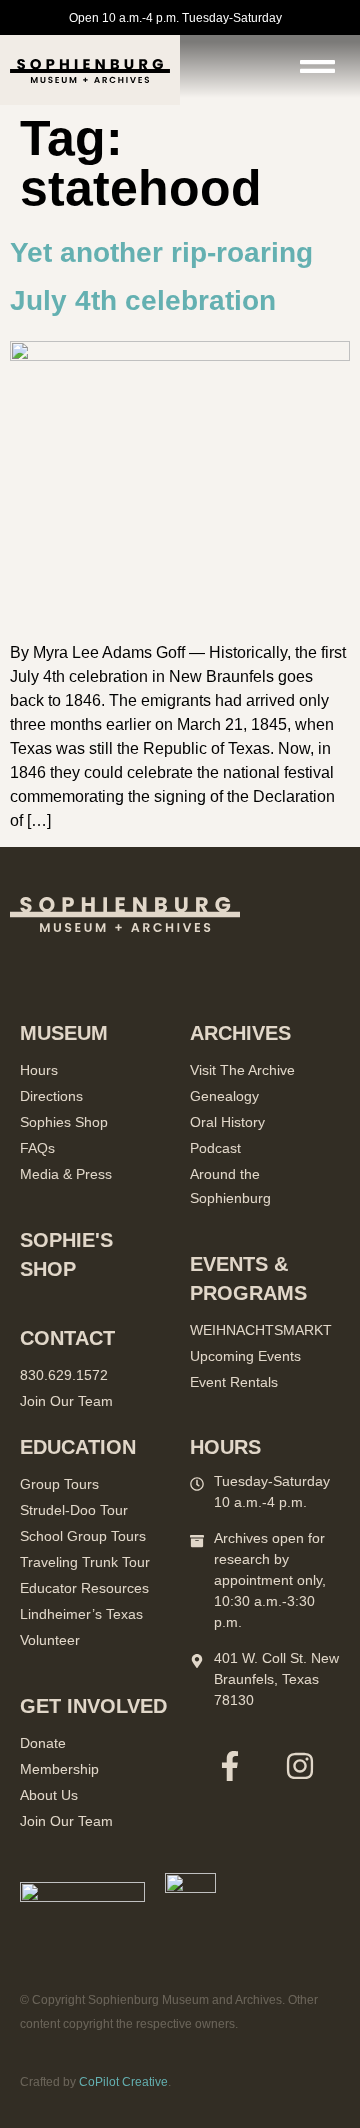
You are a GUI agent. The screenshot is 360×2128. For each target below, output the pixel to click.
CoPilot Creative (123, 2082)
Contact (67, 1338)
